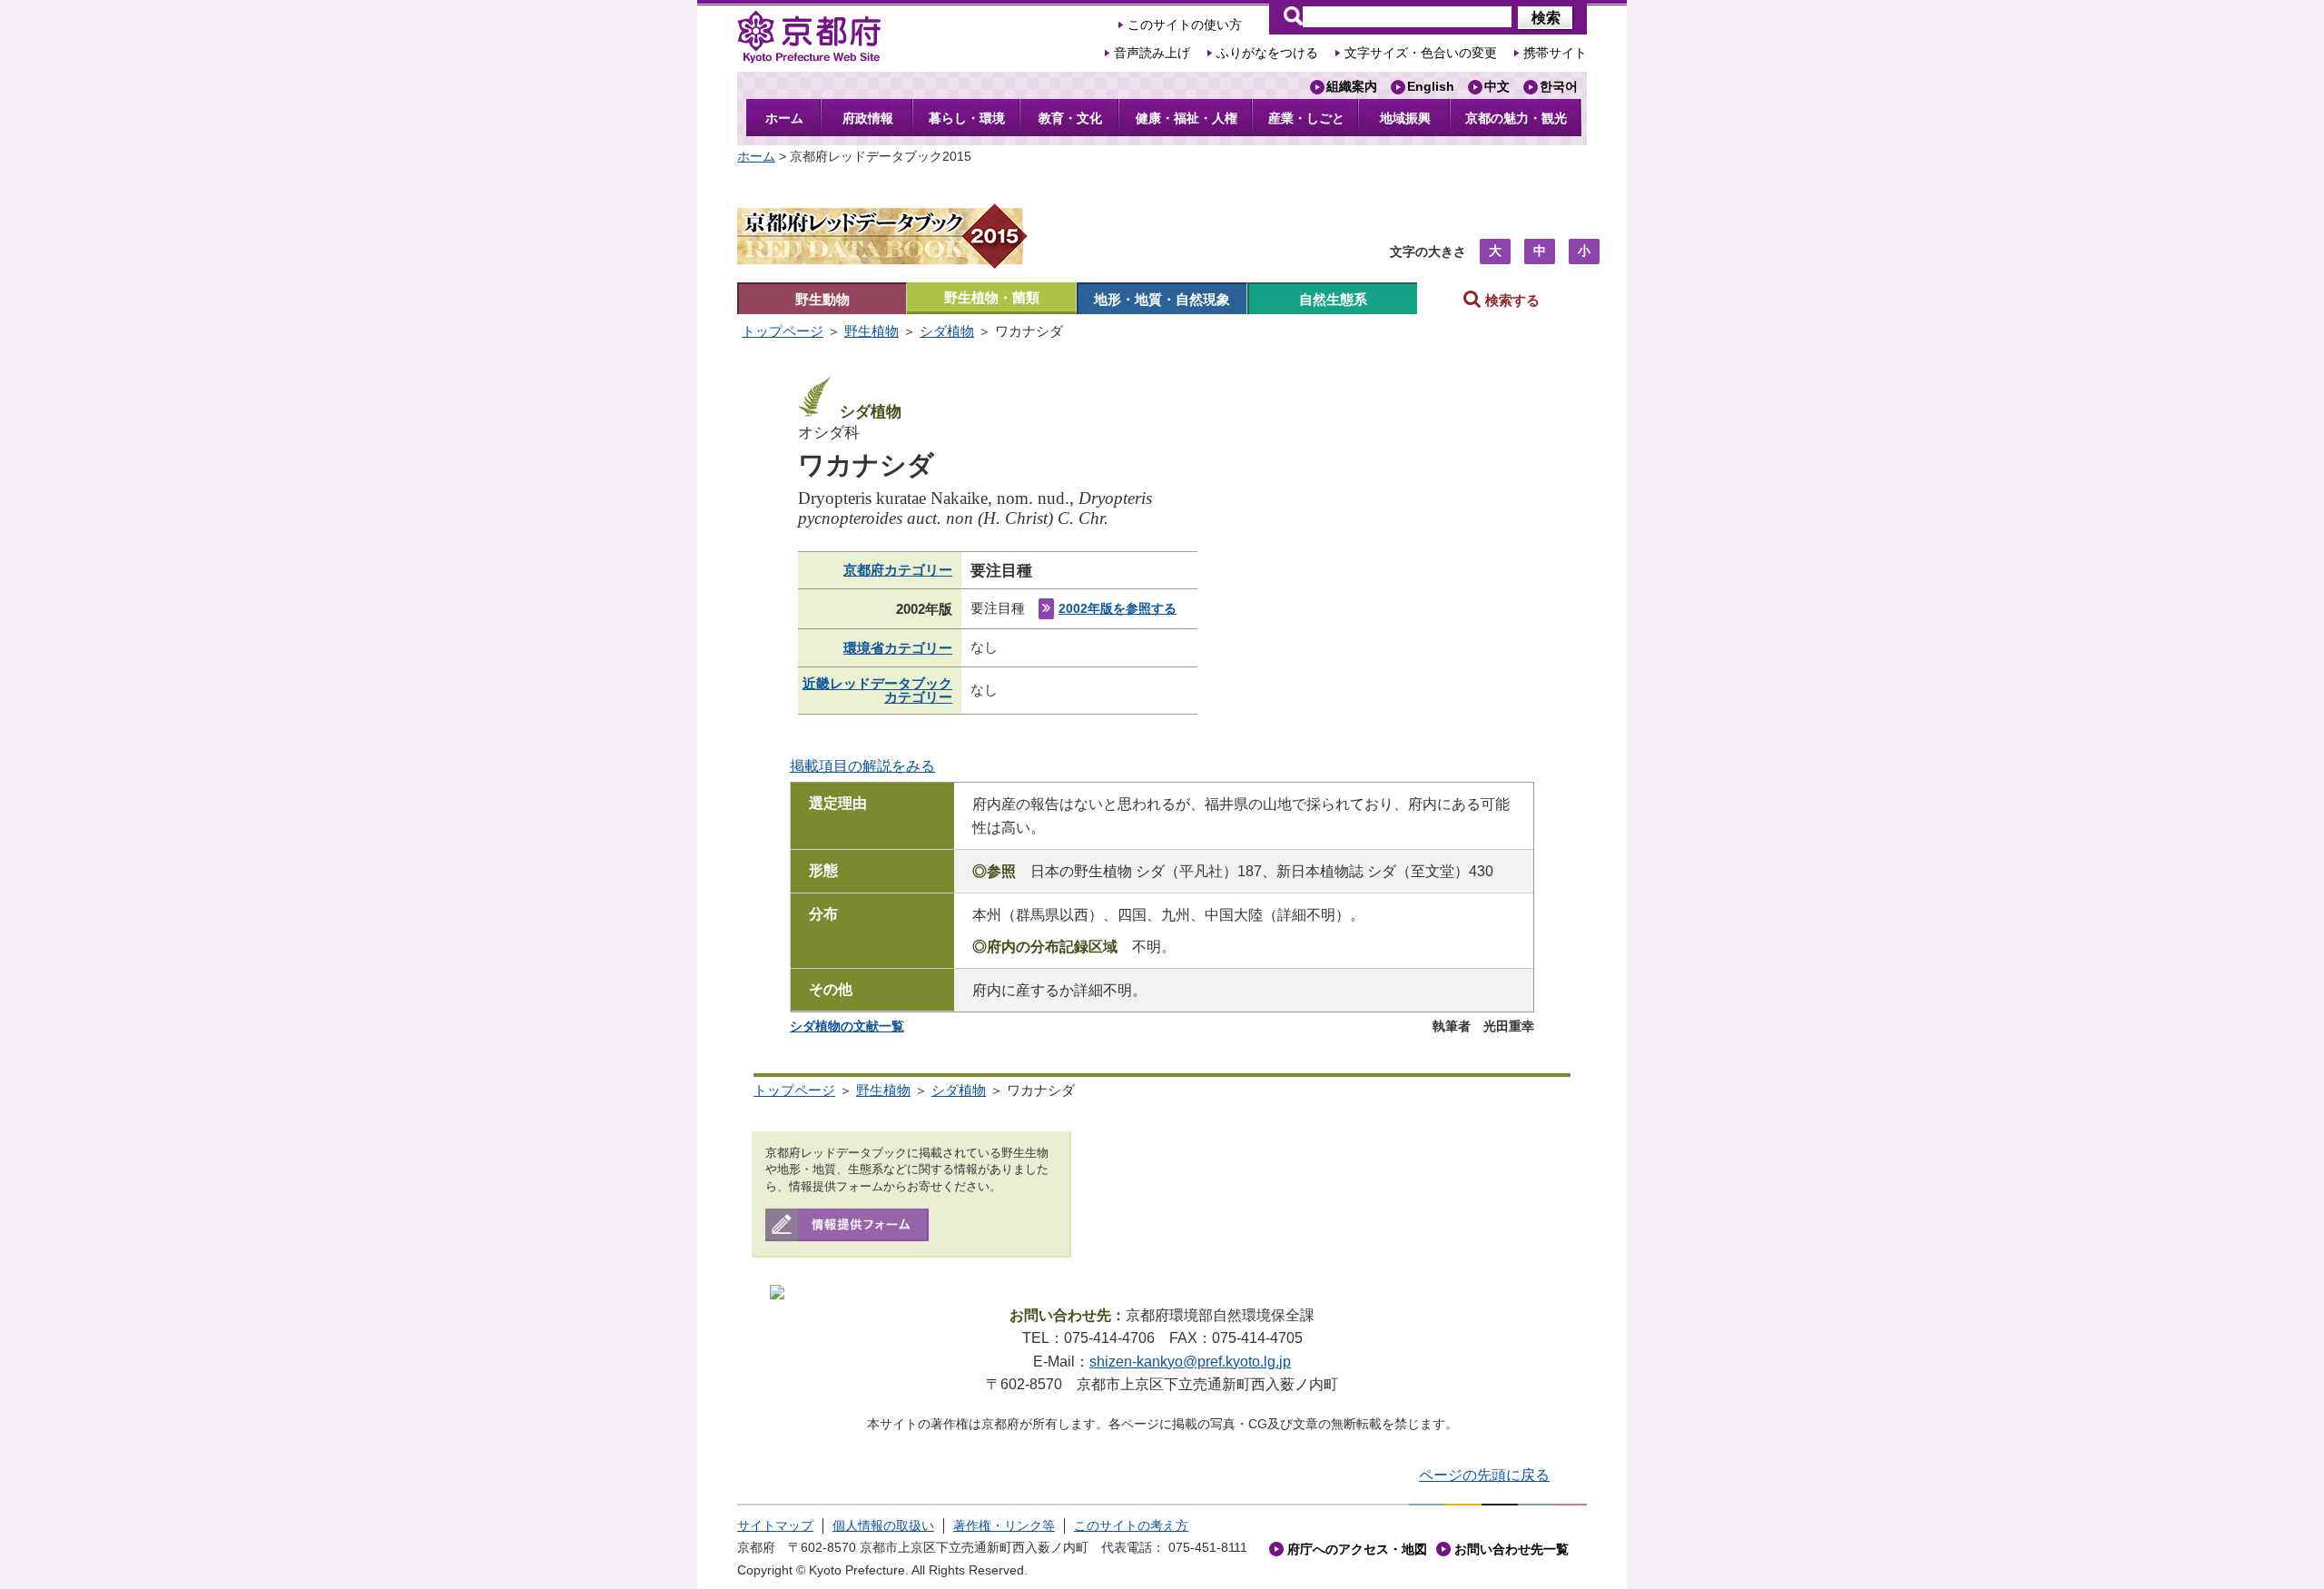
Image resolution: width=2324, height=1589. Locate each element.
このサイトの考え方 (1131, 1525)
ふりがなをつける (1267, 53)
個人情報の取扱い (883, 1525)
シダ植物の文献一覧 (847, 1026)
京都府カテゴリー (898, 570)
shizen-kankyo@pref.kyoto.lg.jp (1190, 1362)
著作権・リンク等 (1004, 1525)
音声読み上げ (1152, 53)
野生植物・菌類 (992, 297)
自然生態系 (1333, 299)
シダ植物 (947, 331)
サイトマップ (775, 1525)
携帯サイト (1555, 53)
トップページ (783, 331)
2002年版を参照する (1118, 609)
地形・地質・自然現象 (1162, 299)
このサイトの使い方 (1185, 25)
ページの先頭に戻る (1484, 1475)
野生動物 (822, 299)
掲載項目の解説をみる (862, 766)
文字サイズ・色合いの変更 (1421, 53)
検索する (1511, 300)
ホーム (756, 156)
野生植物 (871, 331)
